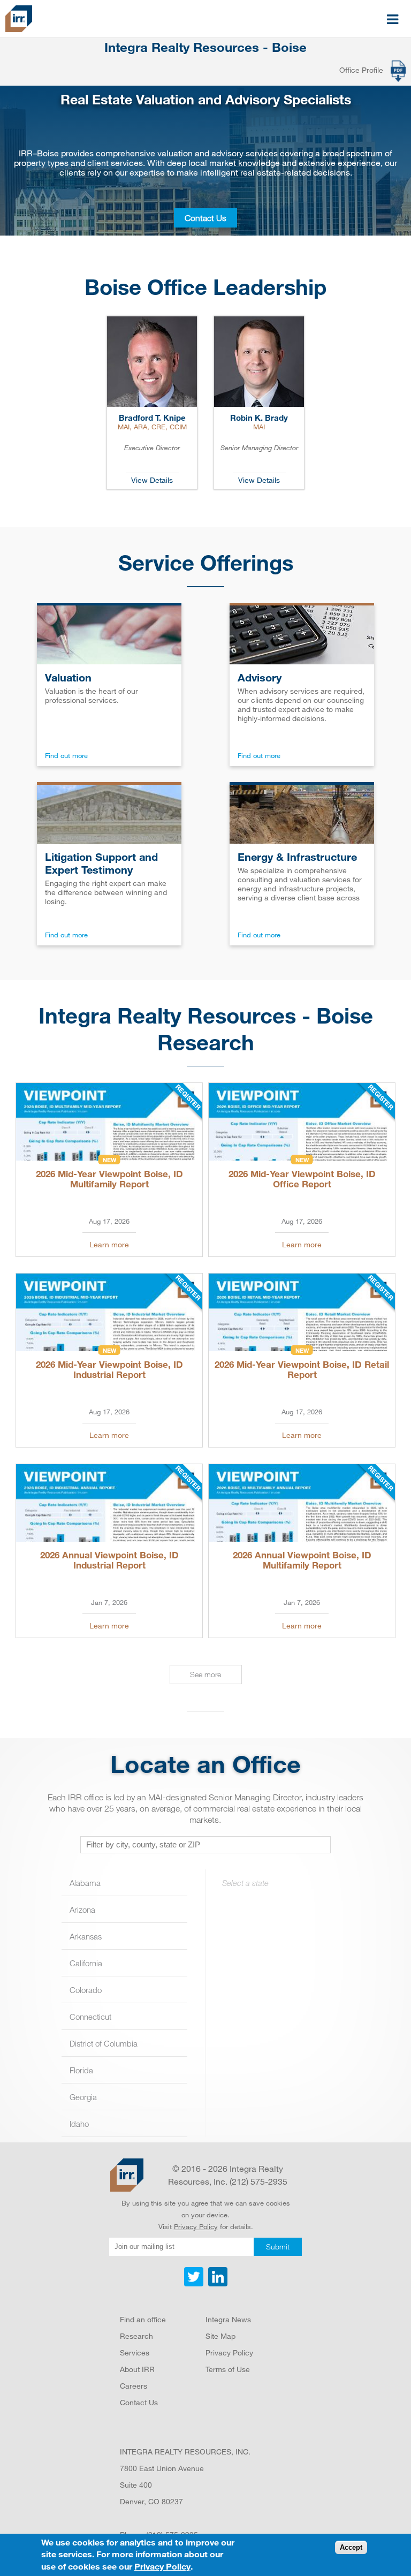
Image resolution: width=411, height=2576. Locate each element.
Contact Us (205, 218)
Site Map (220, 2336)
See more (205, 1674)
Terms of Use (228, 2369)
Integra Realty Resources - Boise (205, 47)
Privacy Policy (196, 2226)
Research (136, 2336)
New (109, 1160)
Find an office (143, 2319)
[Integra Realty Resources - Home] (127, 2175)
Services (135, 2353)
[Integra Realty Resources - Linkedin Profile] (216, 2284)
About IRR (137, 2369)
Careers (134, 2386)
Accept (351, 2547)
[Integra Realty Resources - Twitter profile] (195, 2284)
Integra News (228, 2319)
